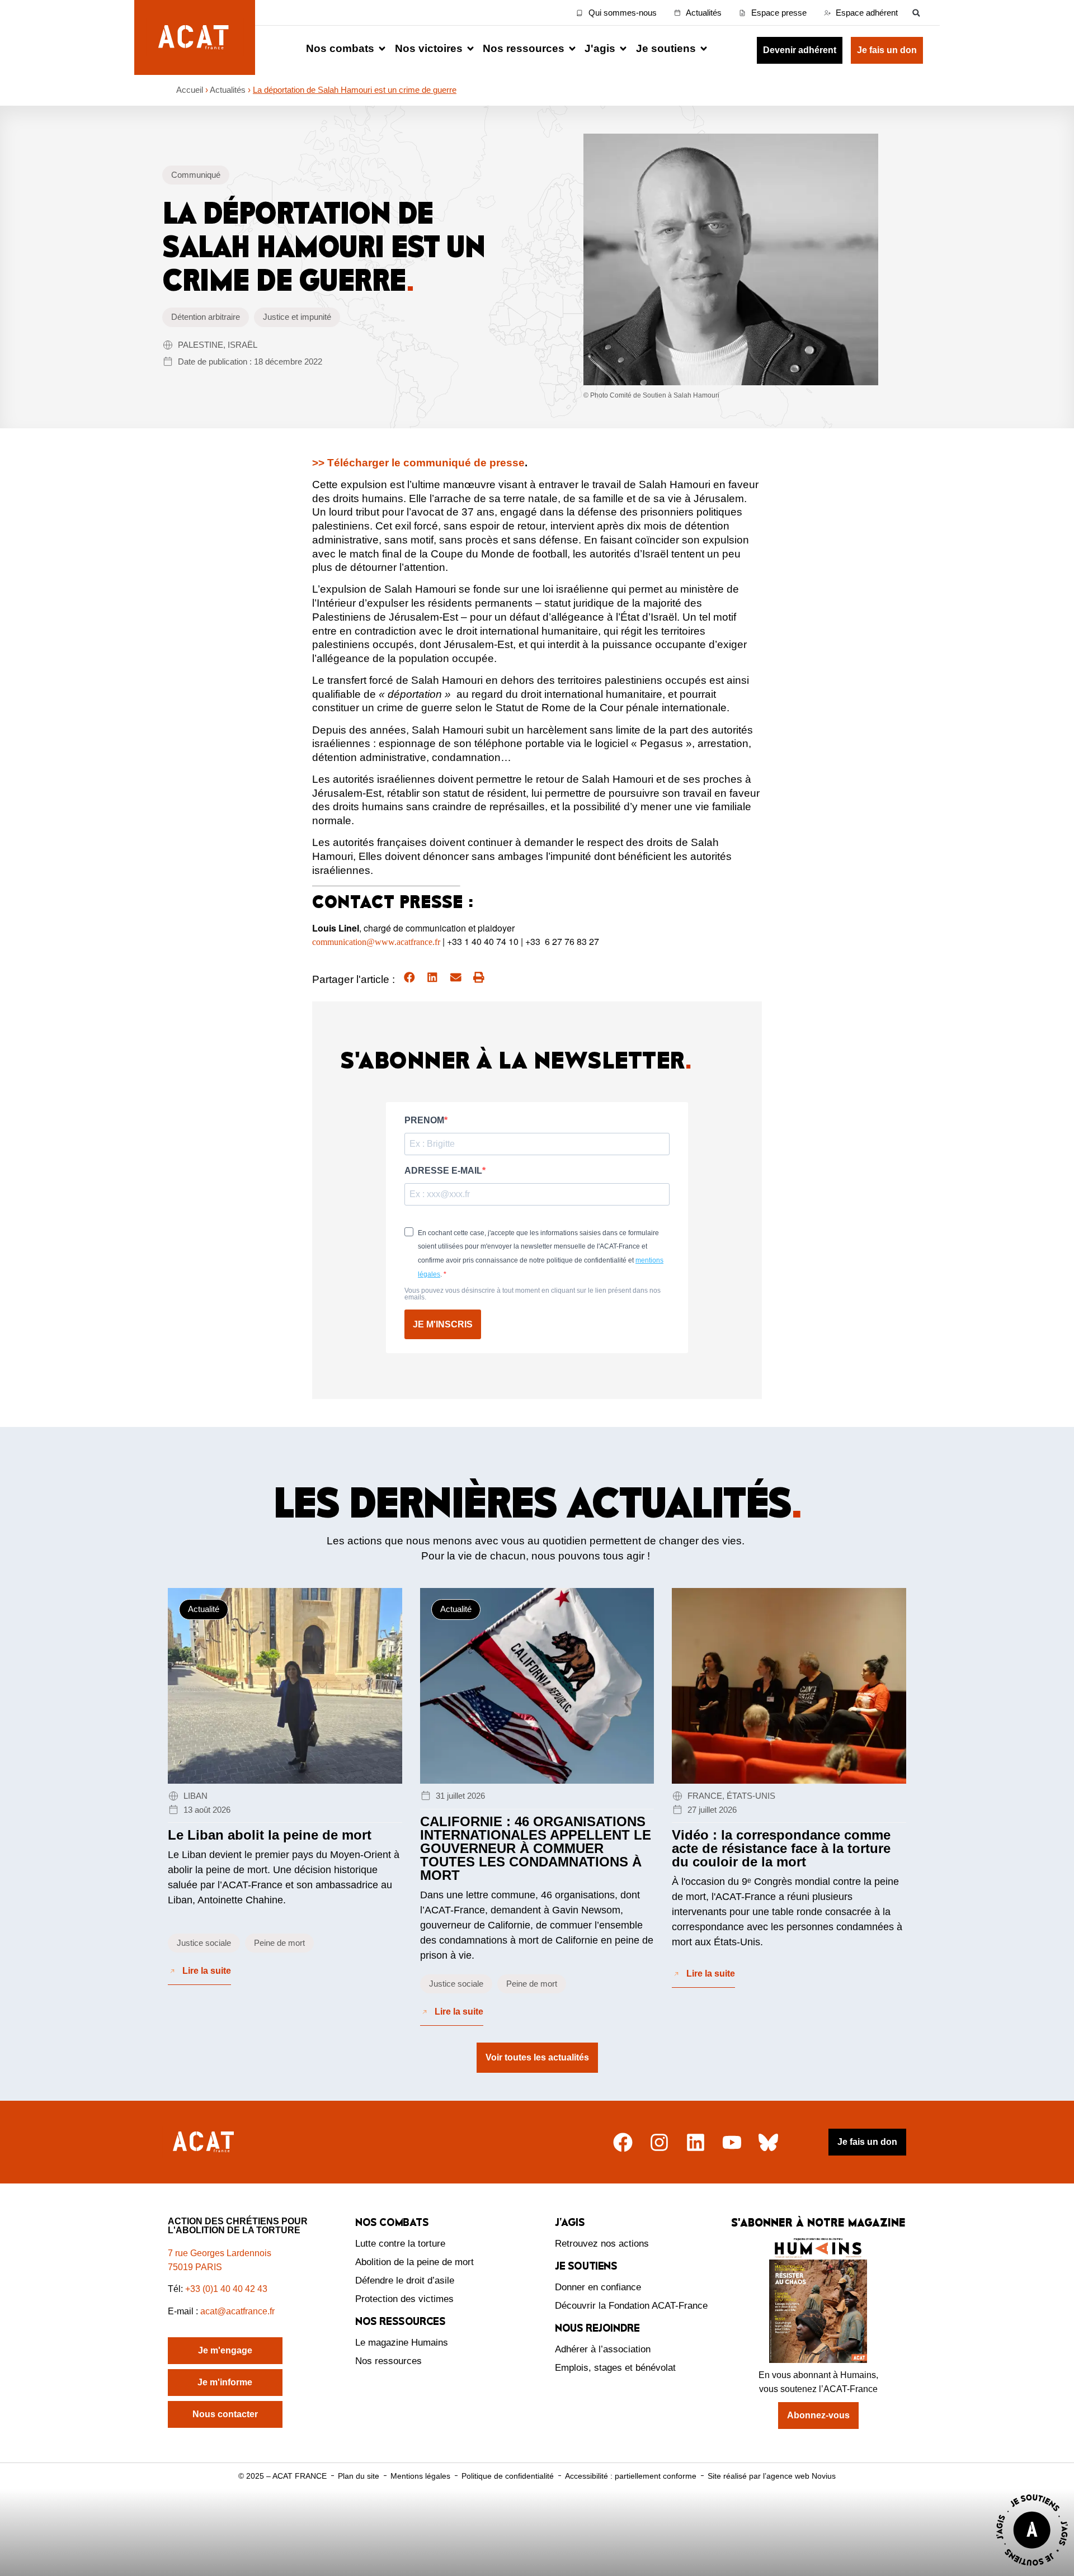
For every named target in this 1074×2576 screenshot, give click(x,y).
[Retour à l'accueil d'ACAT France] (195, 37)
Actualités (228, 90)
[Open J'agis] (623, 49)
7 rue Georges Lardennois (220, 2253)
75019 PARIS (195, 2267)
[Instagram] (659, 2142)
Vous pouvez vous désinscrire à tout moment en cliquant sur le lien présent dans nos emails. (533, 1294)
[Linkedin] (696, 2142)
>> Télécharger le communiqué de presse (418, 463)
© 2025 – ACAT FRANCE (282, 2476)
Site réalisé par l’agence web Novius (772, 2476)
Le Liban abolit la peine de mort (270, 1835)
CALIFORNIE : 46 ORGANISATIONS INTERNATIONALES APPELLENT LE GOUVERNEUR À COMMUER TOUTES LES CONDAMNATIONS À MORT (536, 1848)
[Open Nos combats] (382, 49)
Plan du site (359, 2476)
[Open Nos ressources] (572, 49)
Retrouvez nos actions (602, 2244)
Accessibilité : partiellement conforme (631, 2476)
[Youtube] (732, 2142)
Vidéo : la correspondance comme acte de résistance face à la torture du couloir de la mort (781, 1848)
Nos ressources (388, 2361)
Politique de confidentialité (508, 2476)
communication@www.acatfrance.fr (376, 942)
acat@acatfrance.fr (239, 2311)
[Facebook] (623, 2142)
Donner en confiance (598, 2287)
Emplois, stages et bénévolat (615, 2368)
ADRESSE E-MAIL (443, 1171)
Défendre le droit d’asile (405, 2280)
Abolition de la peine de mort (414, 2262)
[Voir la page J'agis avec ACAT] (1032, 2568)
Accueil (190, 90)
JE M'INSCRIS (443, 1324)
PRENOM (424, 1121)
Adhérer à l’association (603, 2349)
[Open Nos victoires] (470, 49)
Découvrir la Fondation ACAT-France (631, 2306)
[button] (916, 13)
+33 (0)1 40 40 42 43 (226, 2289)
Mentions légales (420, 2476)
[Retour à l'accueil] (205, 2142)
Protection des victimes (404, 2299)
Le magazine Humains (402, 2343)
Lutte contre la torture (400, 2244)
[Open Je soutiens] (704, 49)
